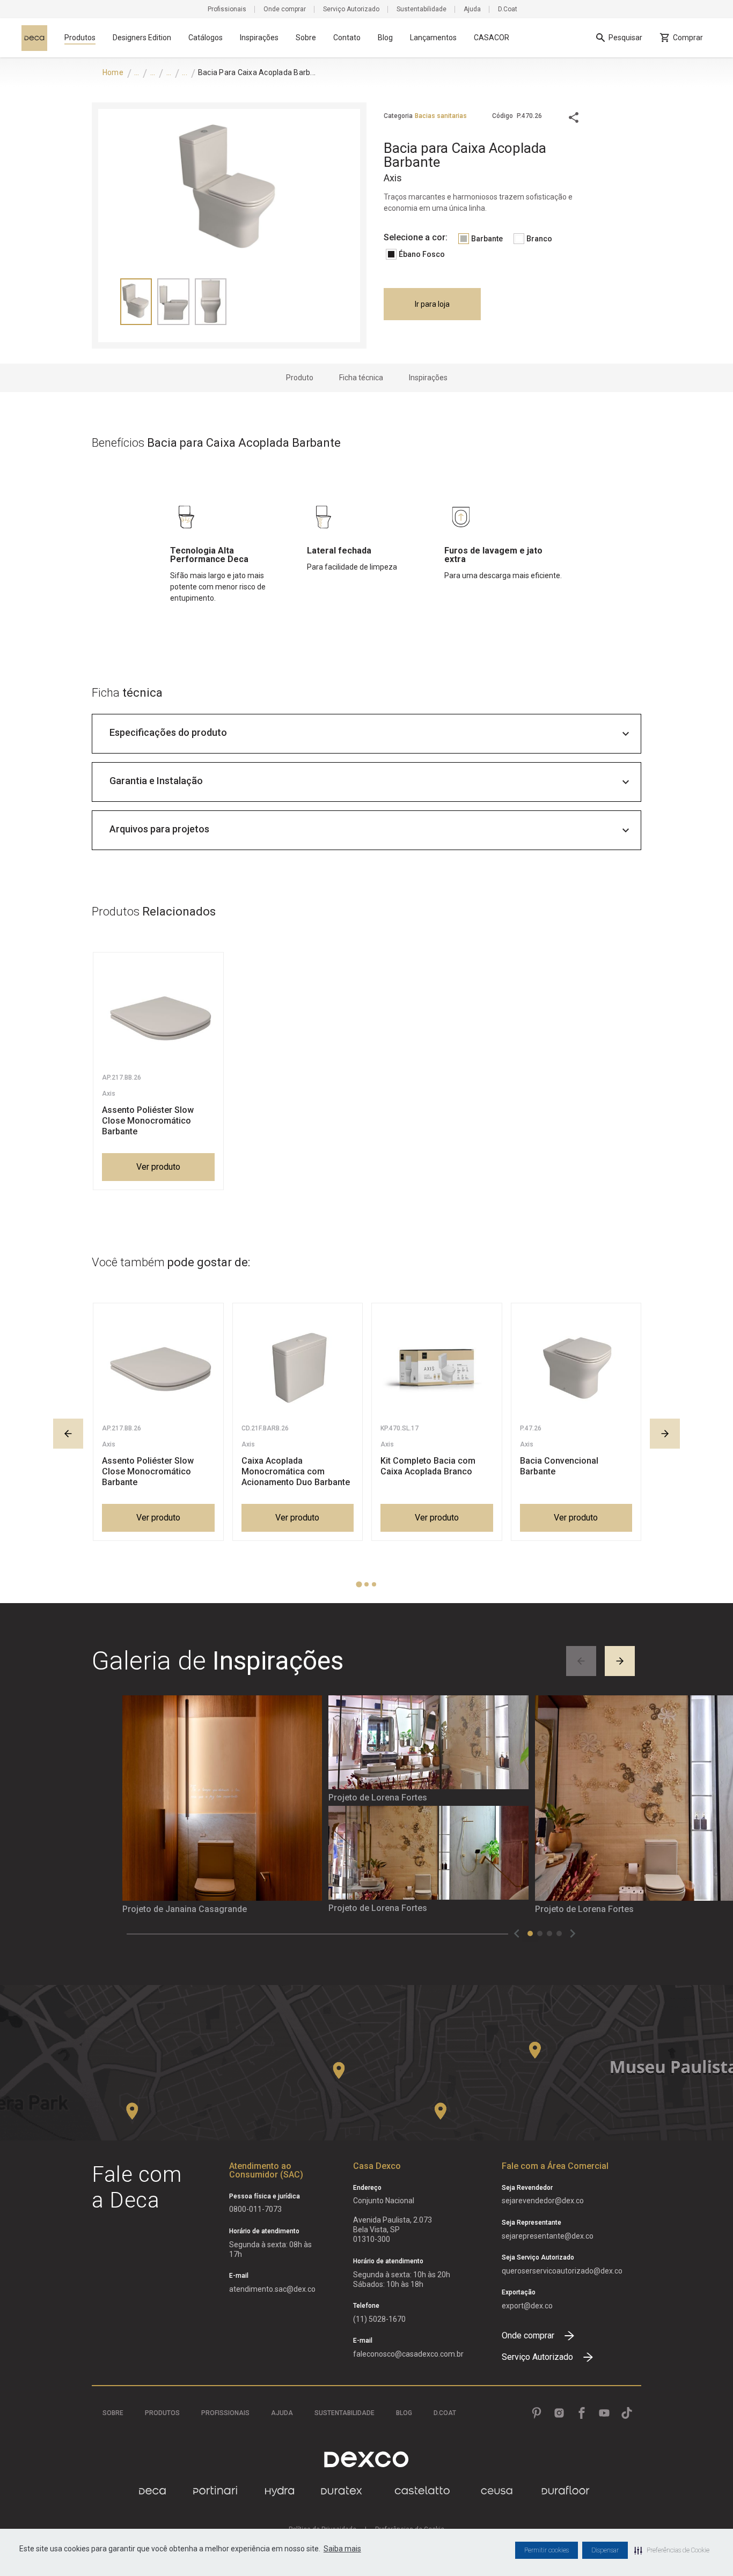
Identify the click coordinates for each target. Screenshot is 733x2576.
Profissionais (227, 9)
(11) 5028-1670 (379, 2319)
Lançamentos (433, 38)
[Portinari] (215, 2491)
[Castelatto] (422, 2491)
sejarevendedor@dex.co (543, 2201)
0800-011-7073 (255, 2209)
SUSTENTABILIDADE (344, 2413)
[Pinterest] (537, 2413)
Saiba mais (342, 2549)
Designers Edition (142, 38)
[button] (672, 2550)
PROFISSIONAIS (225, 2413)
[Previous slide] (68, 1434)
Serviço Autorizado (351, 9)
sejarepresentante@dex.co (548, 2236)
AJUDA (282, 2413)
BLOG (404, 2413)
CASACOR (492, 38)
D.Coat (508, 9)
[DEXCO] (366, 2459)
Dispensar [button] (605, 2550)
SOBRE (113, 2413)
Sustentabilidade (422, 9)
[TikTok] (627, 2413)
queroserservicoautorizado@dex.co (562, 2271)
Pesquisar (625, 38)
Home (113, 72)
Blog (385, 38)
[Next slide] (665, 1434)
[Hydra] (280, 2491)
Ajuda (472, 9)
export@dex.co (527, 2306)
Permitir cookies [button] (547, 2550)
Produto (300, 378)
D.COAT (445, 2413)
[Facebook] (582, 2413)
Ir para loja (432, 304)
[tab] (359, 1585)
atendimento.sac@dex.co (272, 2289)
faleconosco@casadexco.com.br (408, 2354)
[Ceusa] (497, 2491)
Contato (347, 38)
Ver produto (158, 1167)
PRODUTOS (162, 2413)
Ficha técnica (361, 378)
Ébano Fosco (422, 254)
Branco (539, 239)
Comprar (688, 38)
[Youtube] (604, 2413)
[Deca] (34, 38)
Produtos (80, 38)
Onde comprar (285, 9)
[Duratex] (342, 2491)
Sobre (306, 38)
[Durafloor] (566, 2491)
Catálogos (206, 38)
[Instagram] (559, 2413)
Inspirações (259, 38)
